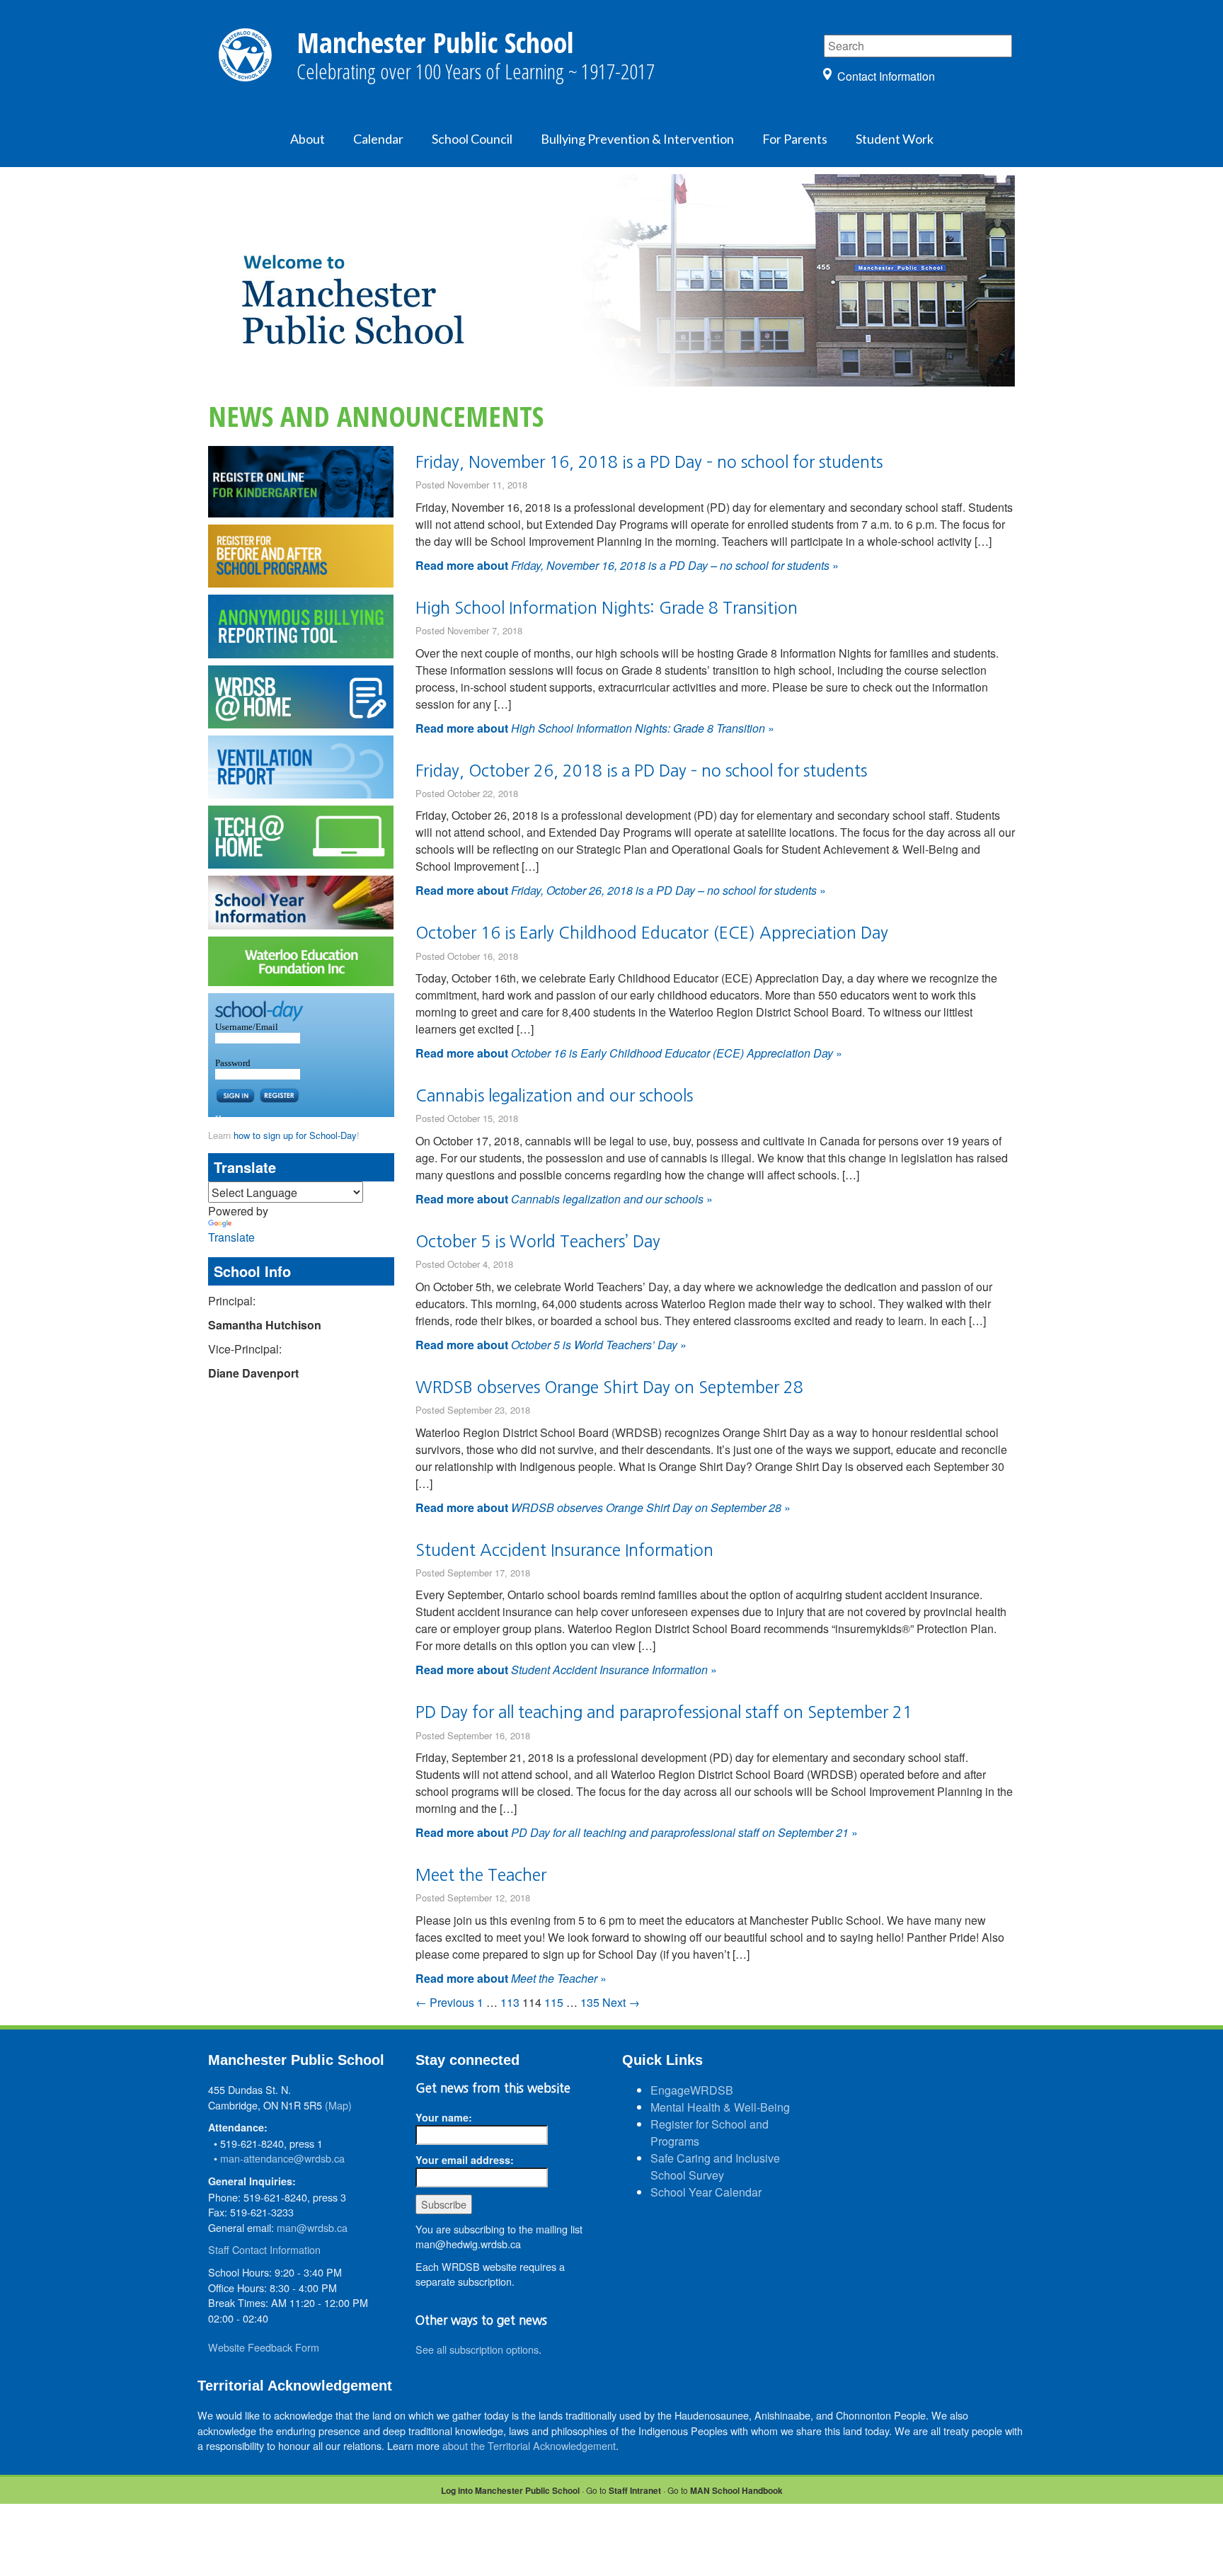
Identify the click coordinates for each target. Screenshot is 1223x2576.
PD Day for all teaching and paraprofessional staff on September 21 (664, 1712)
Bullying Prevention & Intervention (637, 139)
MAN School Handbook (736, 2490)
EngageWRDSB (692, 2090)
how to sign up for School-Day (295, 1135)
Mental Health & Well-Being (720, 2107)
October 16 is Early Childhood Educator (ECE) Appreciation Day (652, 933)
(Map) (338, 2105)
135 (590, 2002)
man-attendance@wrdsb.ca (282, 2158)
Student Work (895, 139)
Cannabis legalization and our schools (554, 1095)
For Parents (795, 139)
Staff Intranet (635, 2490)
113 (510, 2002)
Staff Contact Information (264, 2249)
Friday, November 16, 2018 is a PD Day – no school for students (649, 462)
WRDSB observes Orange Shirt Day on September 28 (609, 1387)
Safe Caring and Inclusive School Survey (715, 2166)
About (308, 139)
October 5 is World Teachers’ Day (538, 1241)
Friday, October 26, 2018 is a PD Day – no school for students (641, 771)
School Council (472, 139)
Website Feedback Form (264, 2347)
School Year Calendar (706, 2192)
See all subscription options (477, 2349)
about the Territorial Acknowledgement (529, 2445)
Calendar (378, 139)
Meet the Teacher (481, 1875)
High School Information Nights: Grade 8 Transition (607, 608)
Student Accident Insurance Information (564, 1550)
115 (554, 2002)
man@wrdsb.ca (312, 2227)
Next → (621, 2002)
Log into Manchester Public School (510, 2490)
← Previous (445, 2002)
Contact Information (886, 76)
